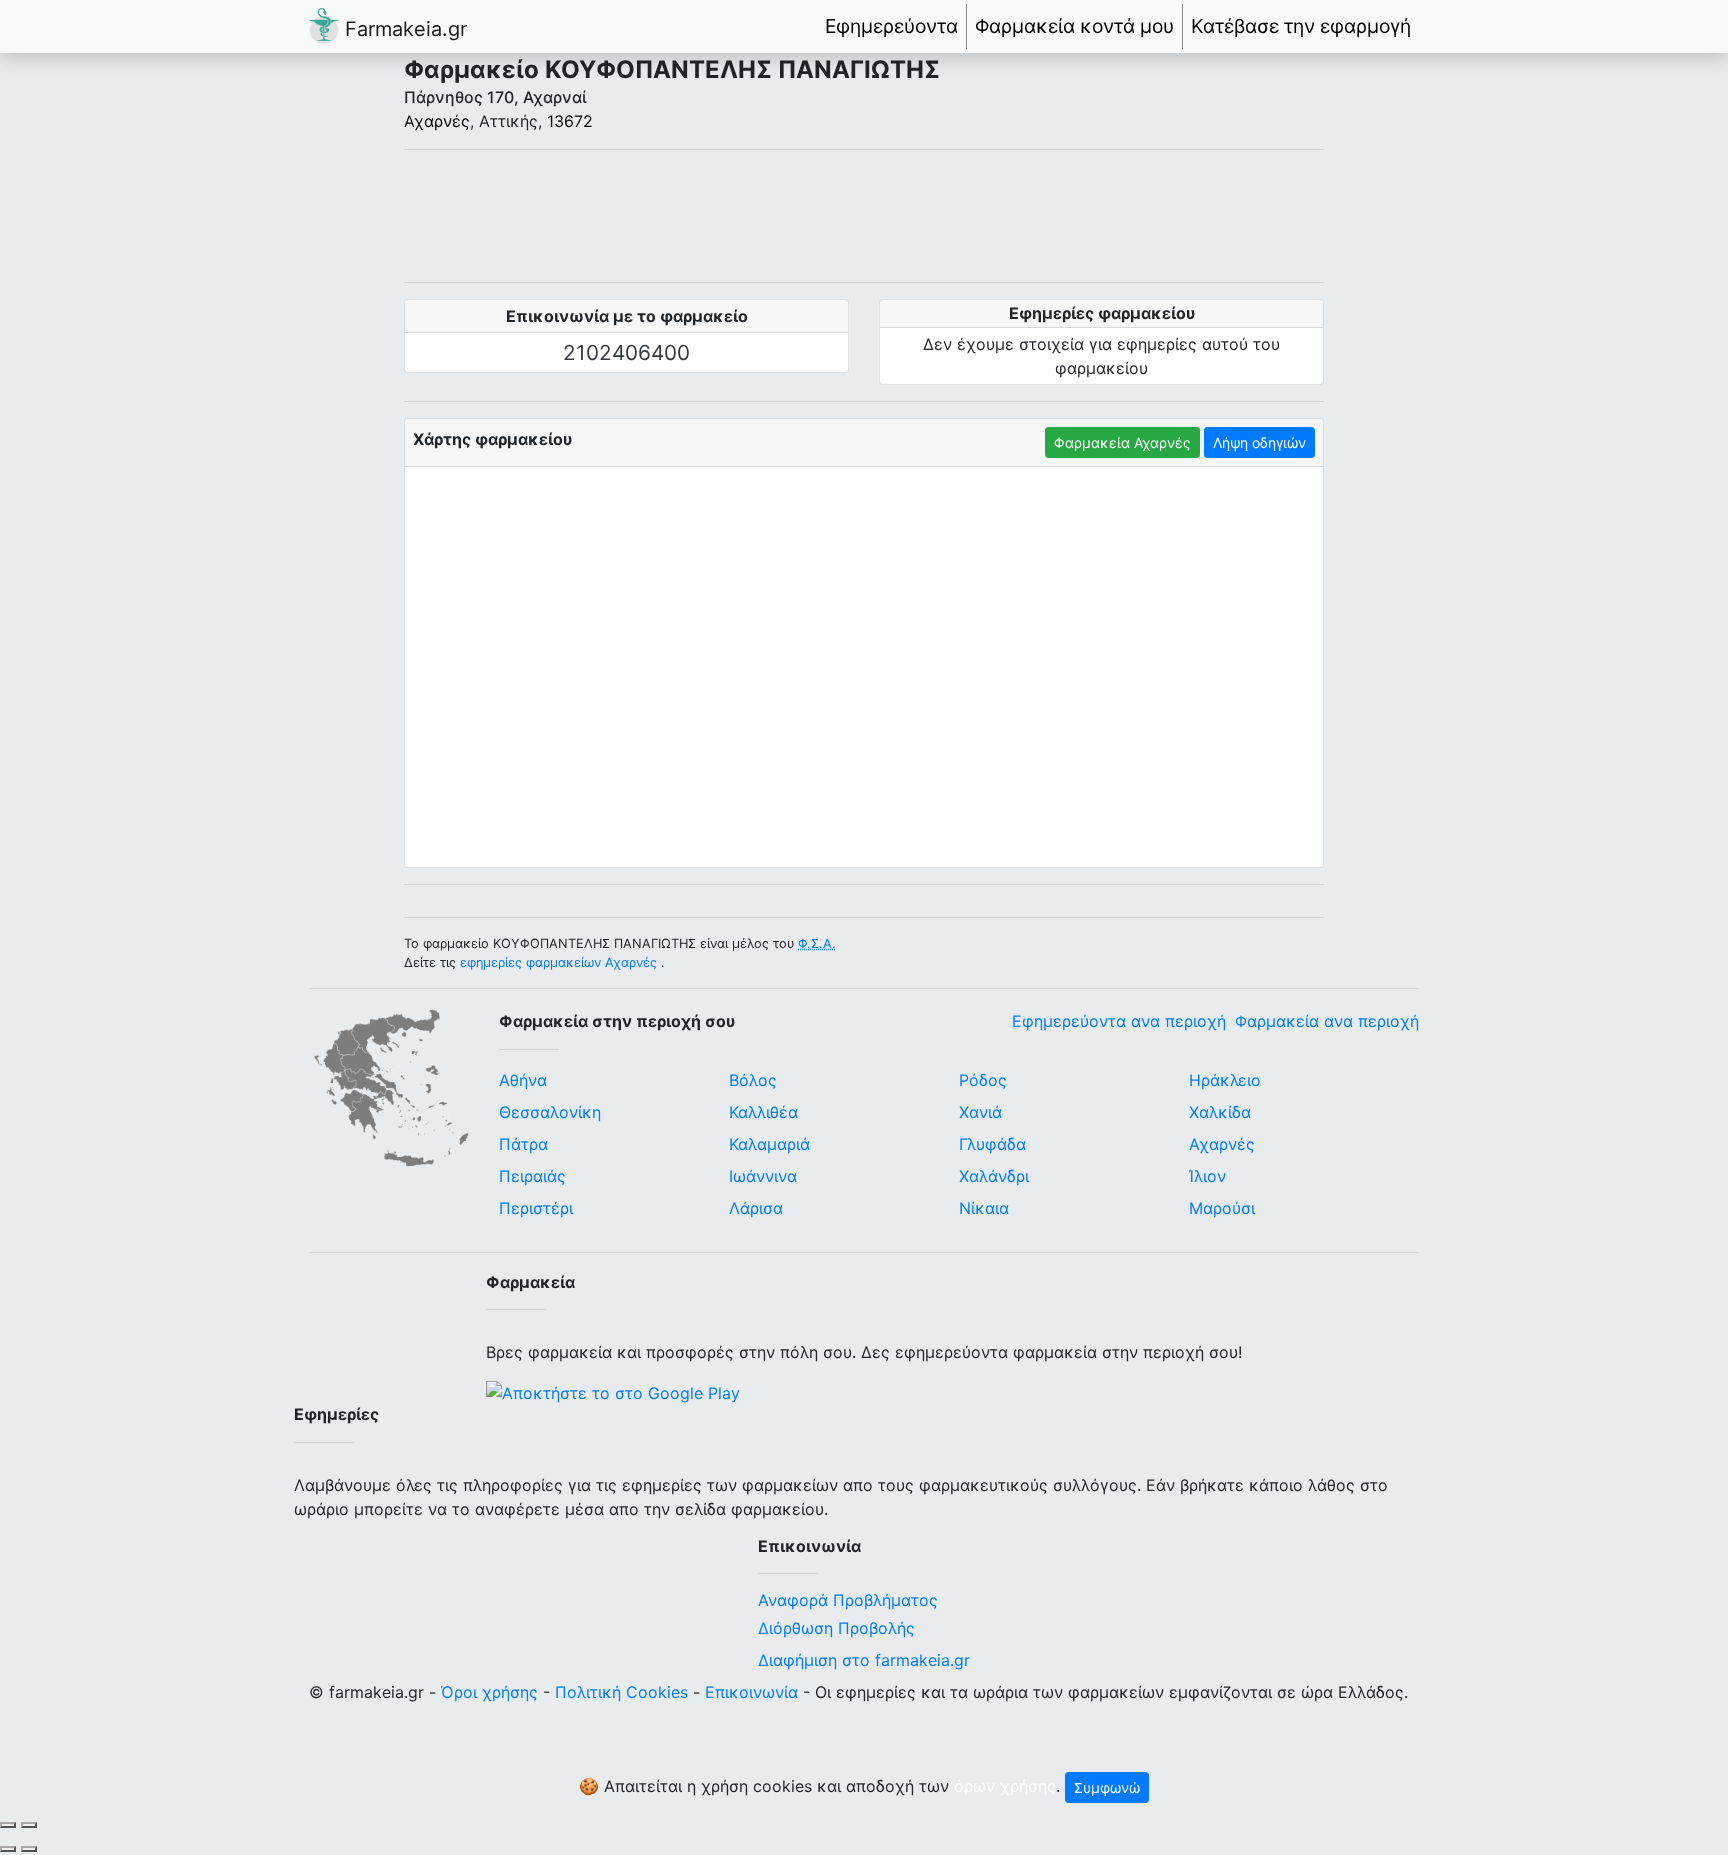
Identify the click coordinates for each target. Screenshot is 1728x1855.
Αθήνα (523, 1080)
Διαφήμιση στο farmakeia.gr (864, 1660)
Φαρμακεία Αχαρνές (1122, 442)
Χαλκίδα (1220, 1112)
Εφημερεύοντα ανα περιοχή (1119, 1021)
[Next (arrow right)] (29, 1849)
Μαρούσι (1222, 1208)
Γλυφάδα (992, 1144)
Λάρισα (756, 1208)
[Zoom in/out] (29, 1825)
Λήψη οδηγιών (1259, 442)
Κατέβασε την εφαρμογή (1301, 26)
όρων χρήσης (1005, 1786)
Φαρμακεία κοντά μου (1074, 26)
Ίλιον (1207, 1176)
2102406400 (626, 352)
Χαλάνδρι (994, 1176)
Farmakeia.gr (403, 29)
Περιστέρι (536, 1208)
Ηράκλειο (1225, 1080)
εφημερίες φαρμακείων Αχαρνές (558, 962)
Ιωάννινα (763, 1176)
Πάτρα (523, 1144)
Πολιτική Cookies (621, 1692)
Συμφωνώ (1107, 1787)
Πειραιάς (532, 1176)
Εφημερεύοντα (891, 26)
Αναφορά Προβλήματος (848, 1600)
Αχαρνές (437, 121)
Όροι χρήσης (489, 1692)
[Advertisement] (864, 216)
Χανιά (980, 1112)
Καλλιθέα (763, 1112)
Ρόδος (983, 1080)
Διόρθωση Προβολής (836, 1628)
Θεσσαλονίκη (550, 1112)
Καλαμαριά (769, 1144)
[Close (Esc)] (8, 1825)
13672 (570, 121)
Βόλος (753, 1080)
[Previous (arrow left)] (8, 1849)
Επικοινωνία (751, 1692)
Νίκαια (984, 1208)
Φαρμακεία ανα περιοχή (1327, 1021)
